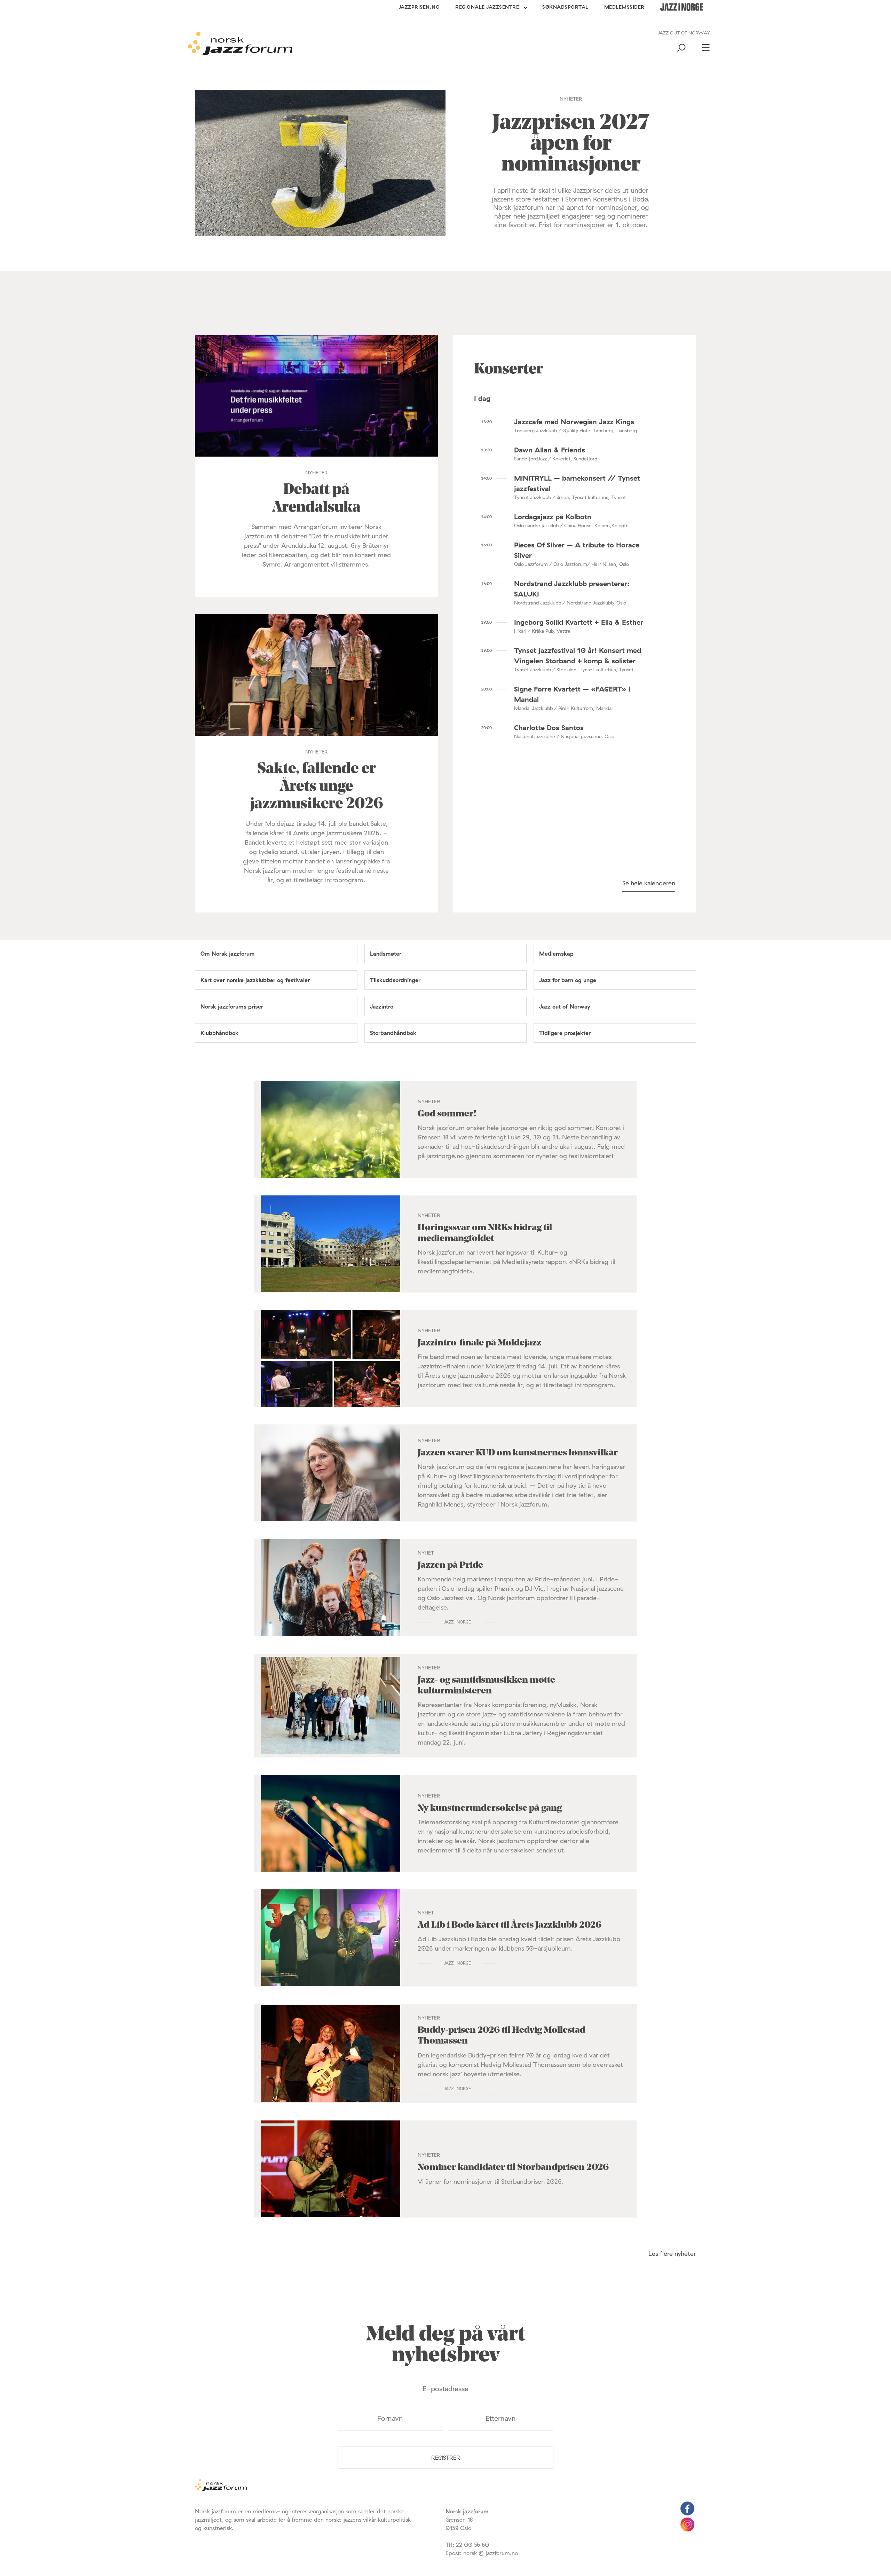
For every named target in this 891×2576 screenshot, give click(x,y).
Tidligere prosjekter (565, 1033)
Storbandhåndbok (393, 1033)
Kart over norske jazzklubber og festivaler (255, 980)
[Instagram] (687, 2529)
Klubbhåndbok (219, 1033)
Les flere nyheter (672, 2254)
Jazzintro (382, 1006)
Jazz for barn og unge (568, 980)
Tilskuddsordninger (395, 980)
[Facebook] (687, 2513)
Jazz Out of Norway (684, 33)
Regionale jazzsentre (487, 7)
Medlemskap (556, 954)
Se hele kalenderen (649, 883)
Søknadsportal (565, 7)
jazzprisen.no (419, 7)
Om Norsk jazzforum (228, 954)
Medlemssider (624, 7)
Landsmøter (386, 954)
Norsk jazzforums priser (232, 1006)
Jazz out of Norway (565, 1006)
